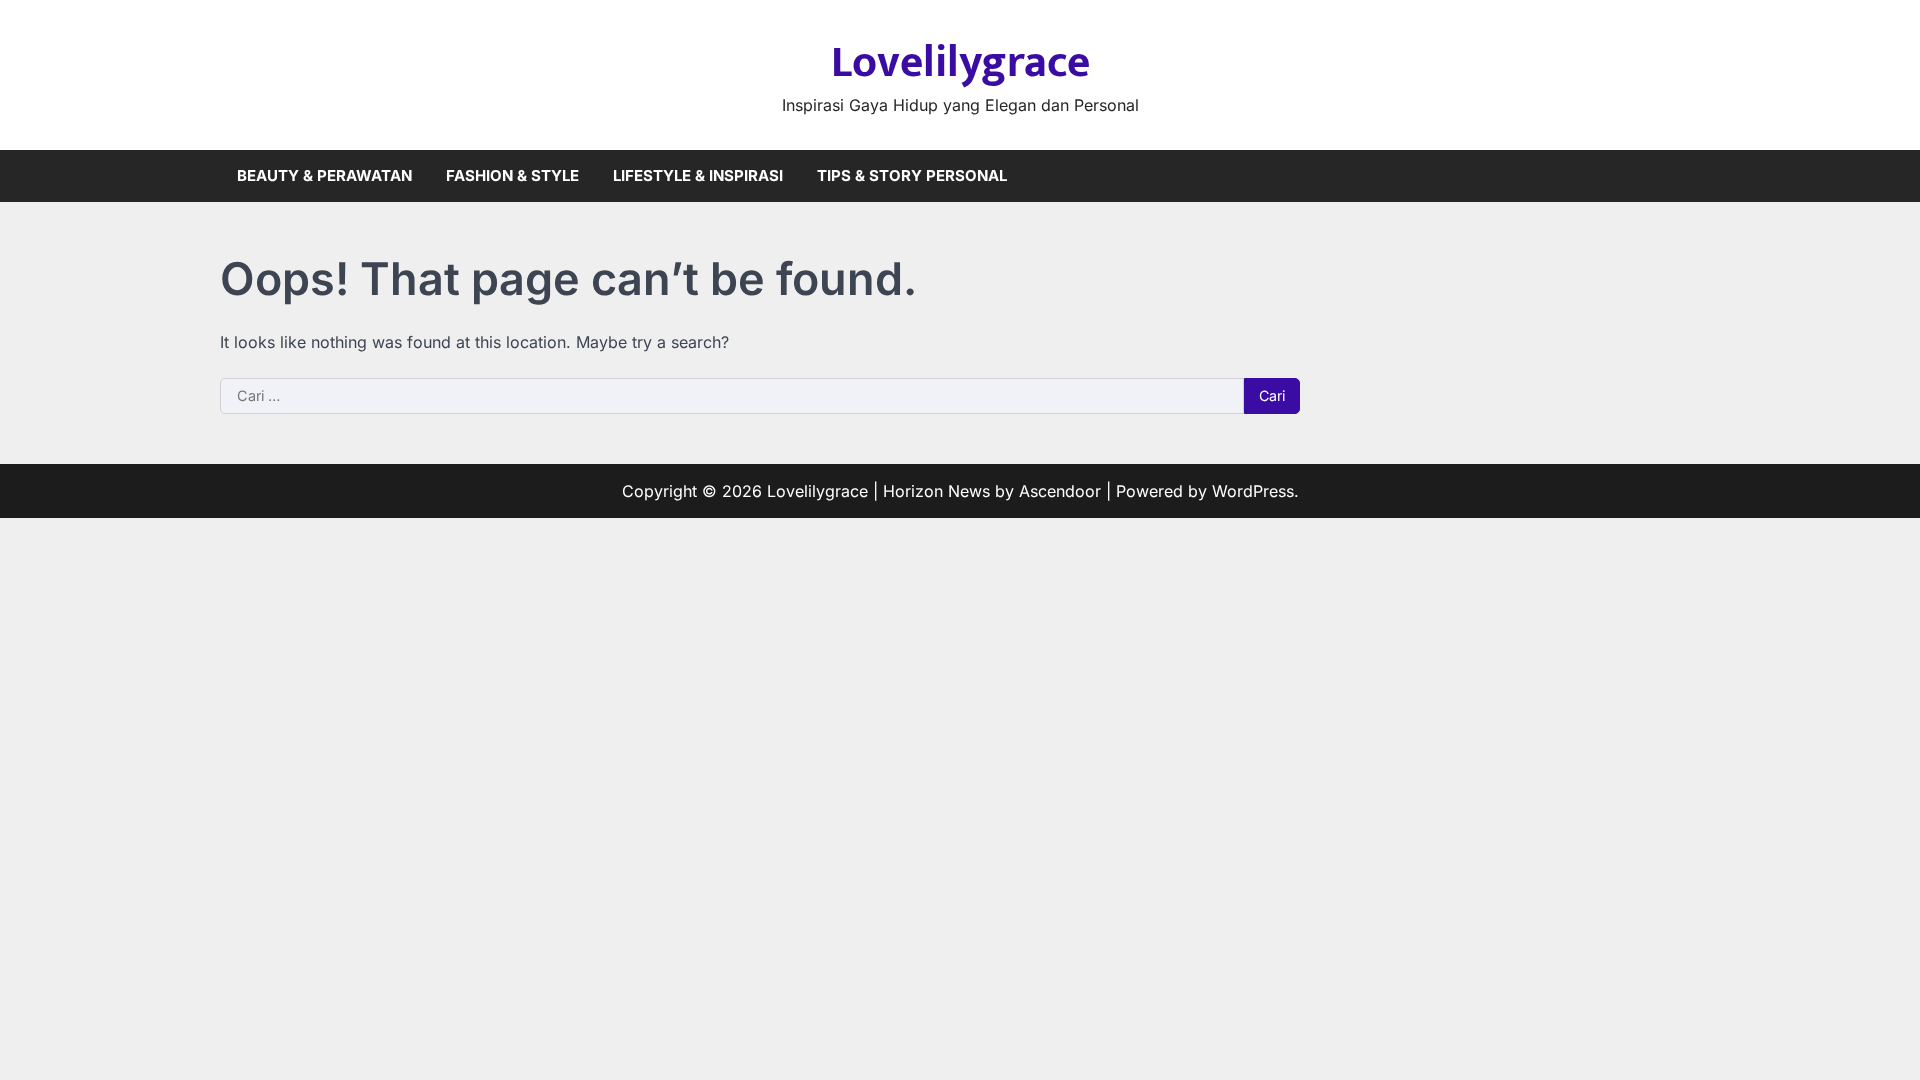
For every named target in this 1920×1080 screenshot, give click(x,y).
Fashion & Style (512, 175)
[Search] (1685, 176)
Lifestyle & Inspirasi (698, 175)
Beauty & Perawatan (324, 175)
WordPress (1253, 491)
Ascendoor (1060, 491)
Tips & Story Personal (912, 175)
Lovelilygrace (960, 62)
